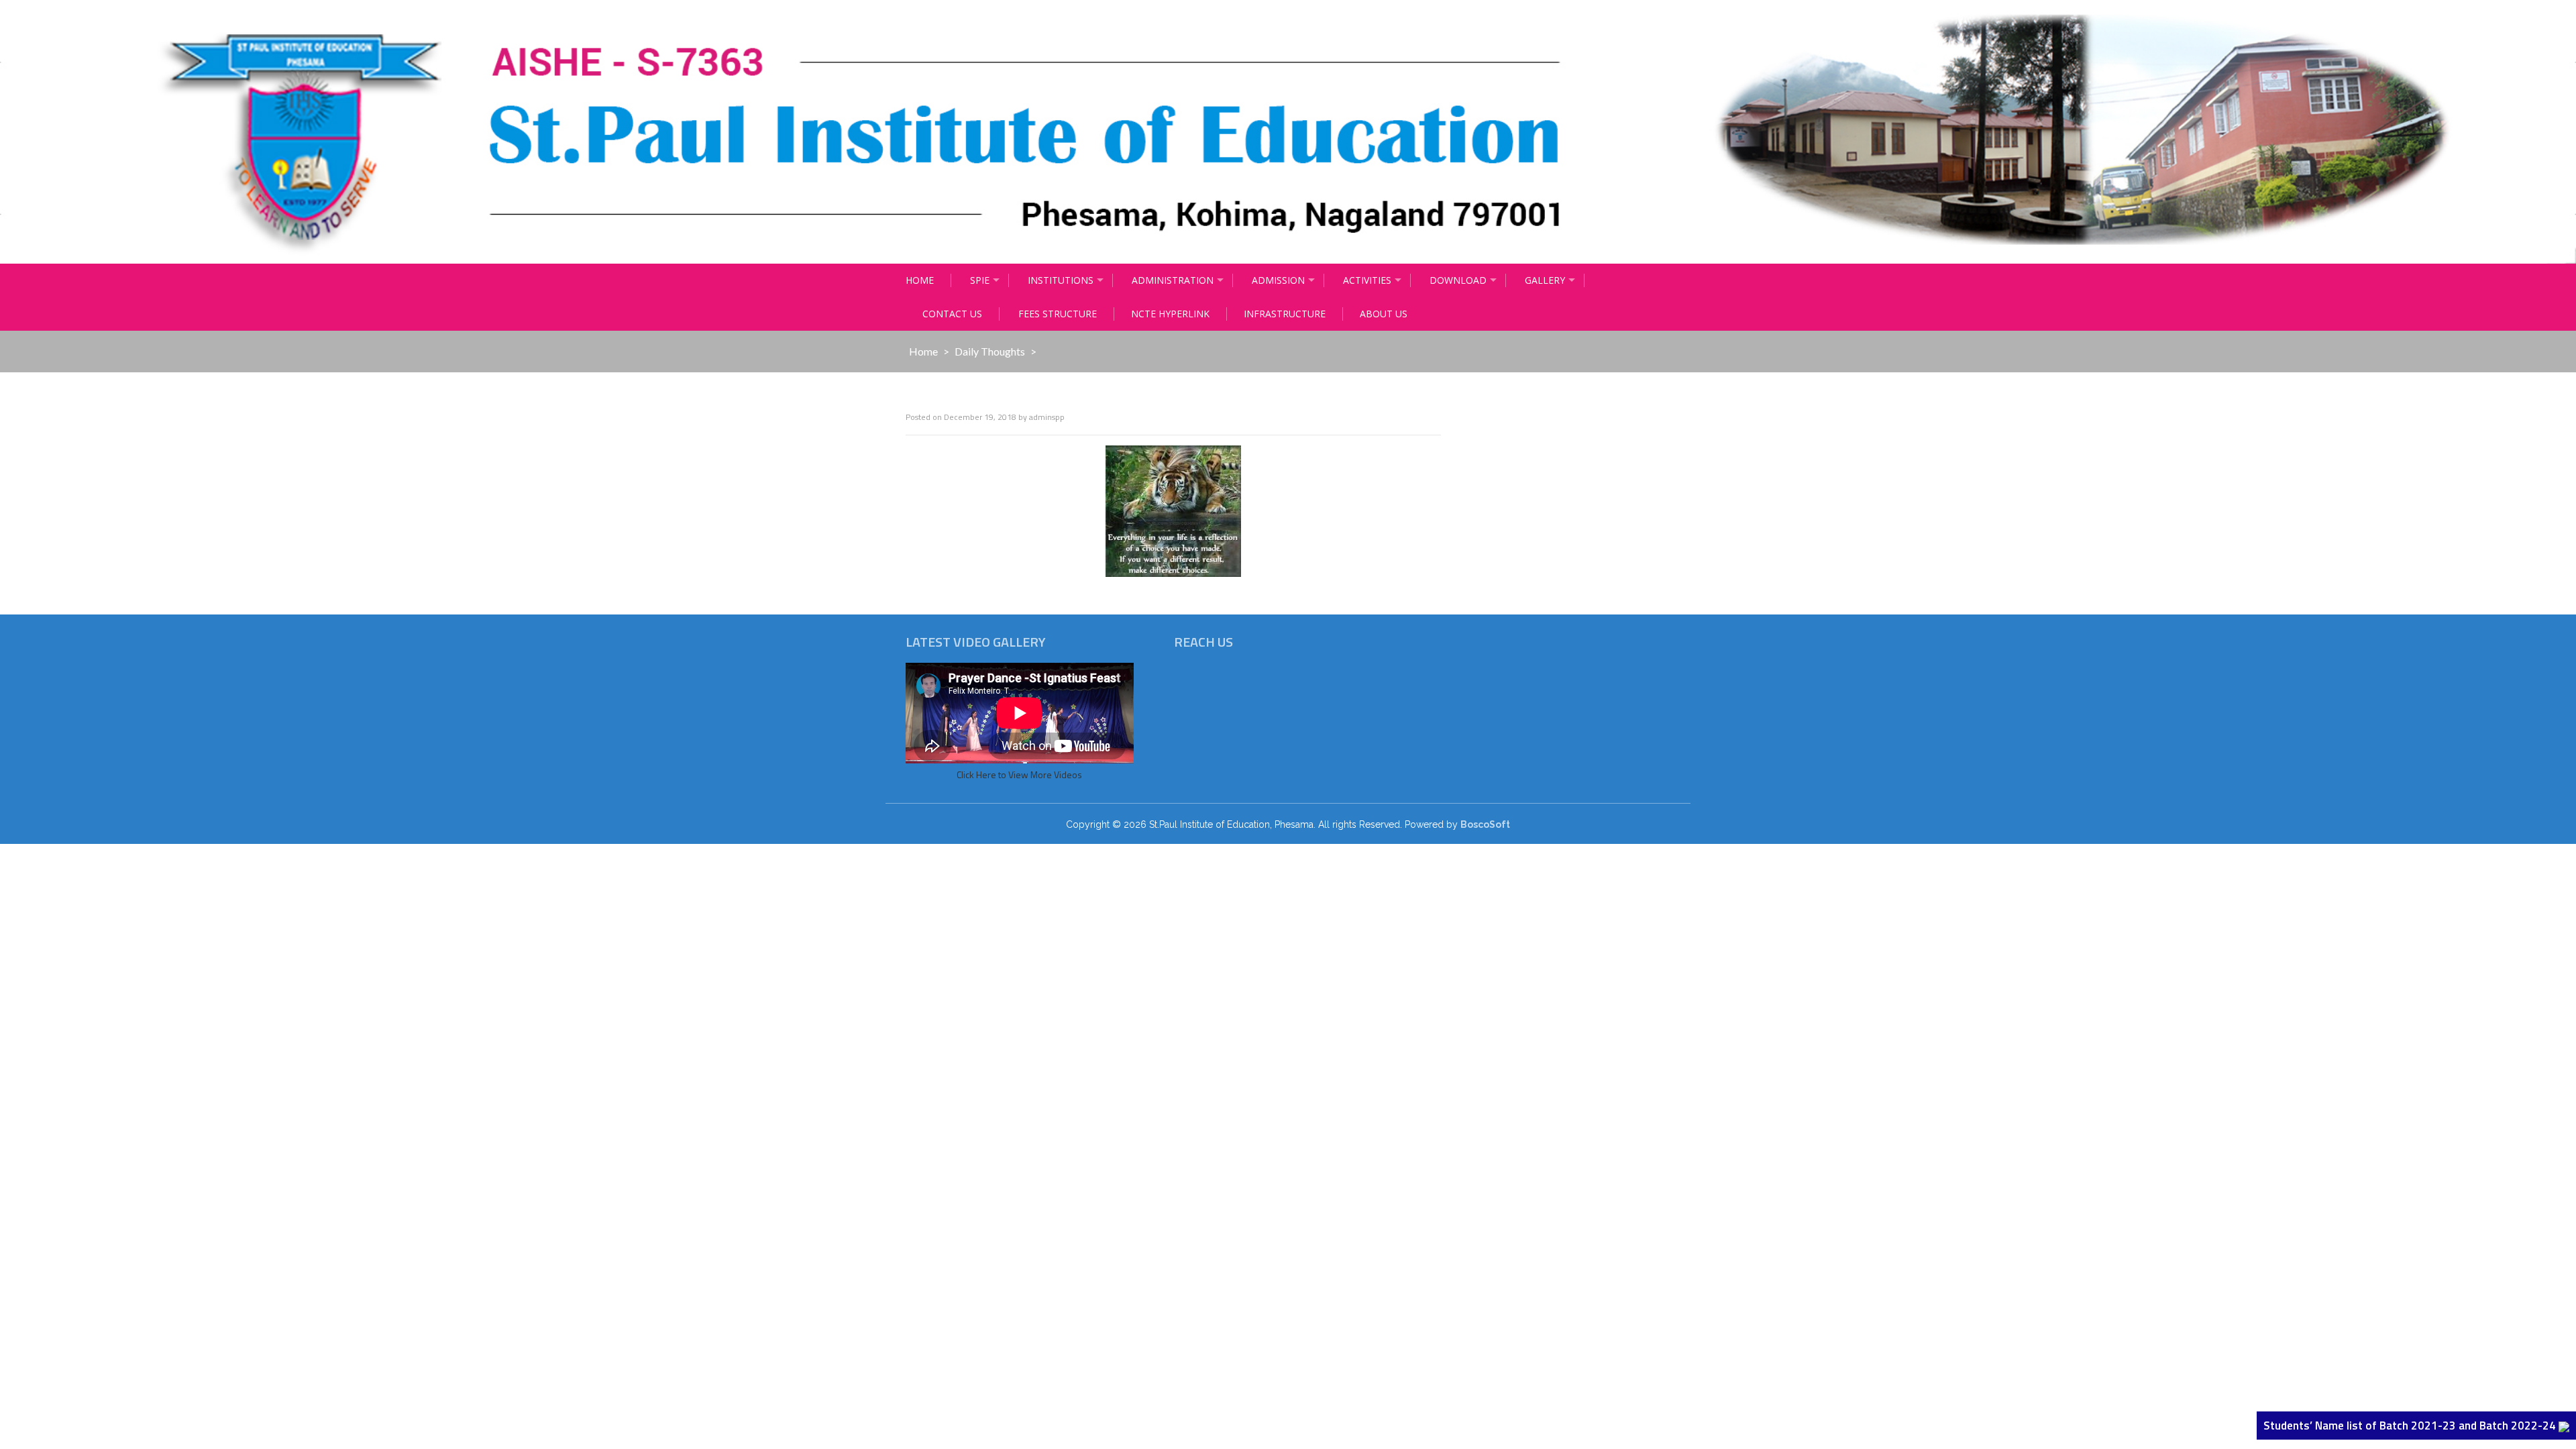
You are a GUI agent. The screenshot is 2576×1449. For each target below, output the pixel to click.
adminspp (1047, 417)
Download (1458, 280)
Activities (1367, 280)
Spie (980, 280)
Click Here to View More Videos (1019, 774)
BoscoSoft (1485, 824)
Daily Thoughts (990, 351)
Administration (1173, 280)
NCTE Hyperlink (1170, 314)
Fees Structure (1058, 314)
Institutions (1061, 280)
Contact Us (952, 314)
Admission (1278, 280)
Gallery (1545, 280)
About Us (1384, 314)
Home (920, 280)
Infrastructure (1285, 314)
